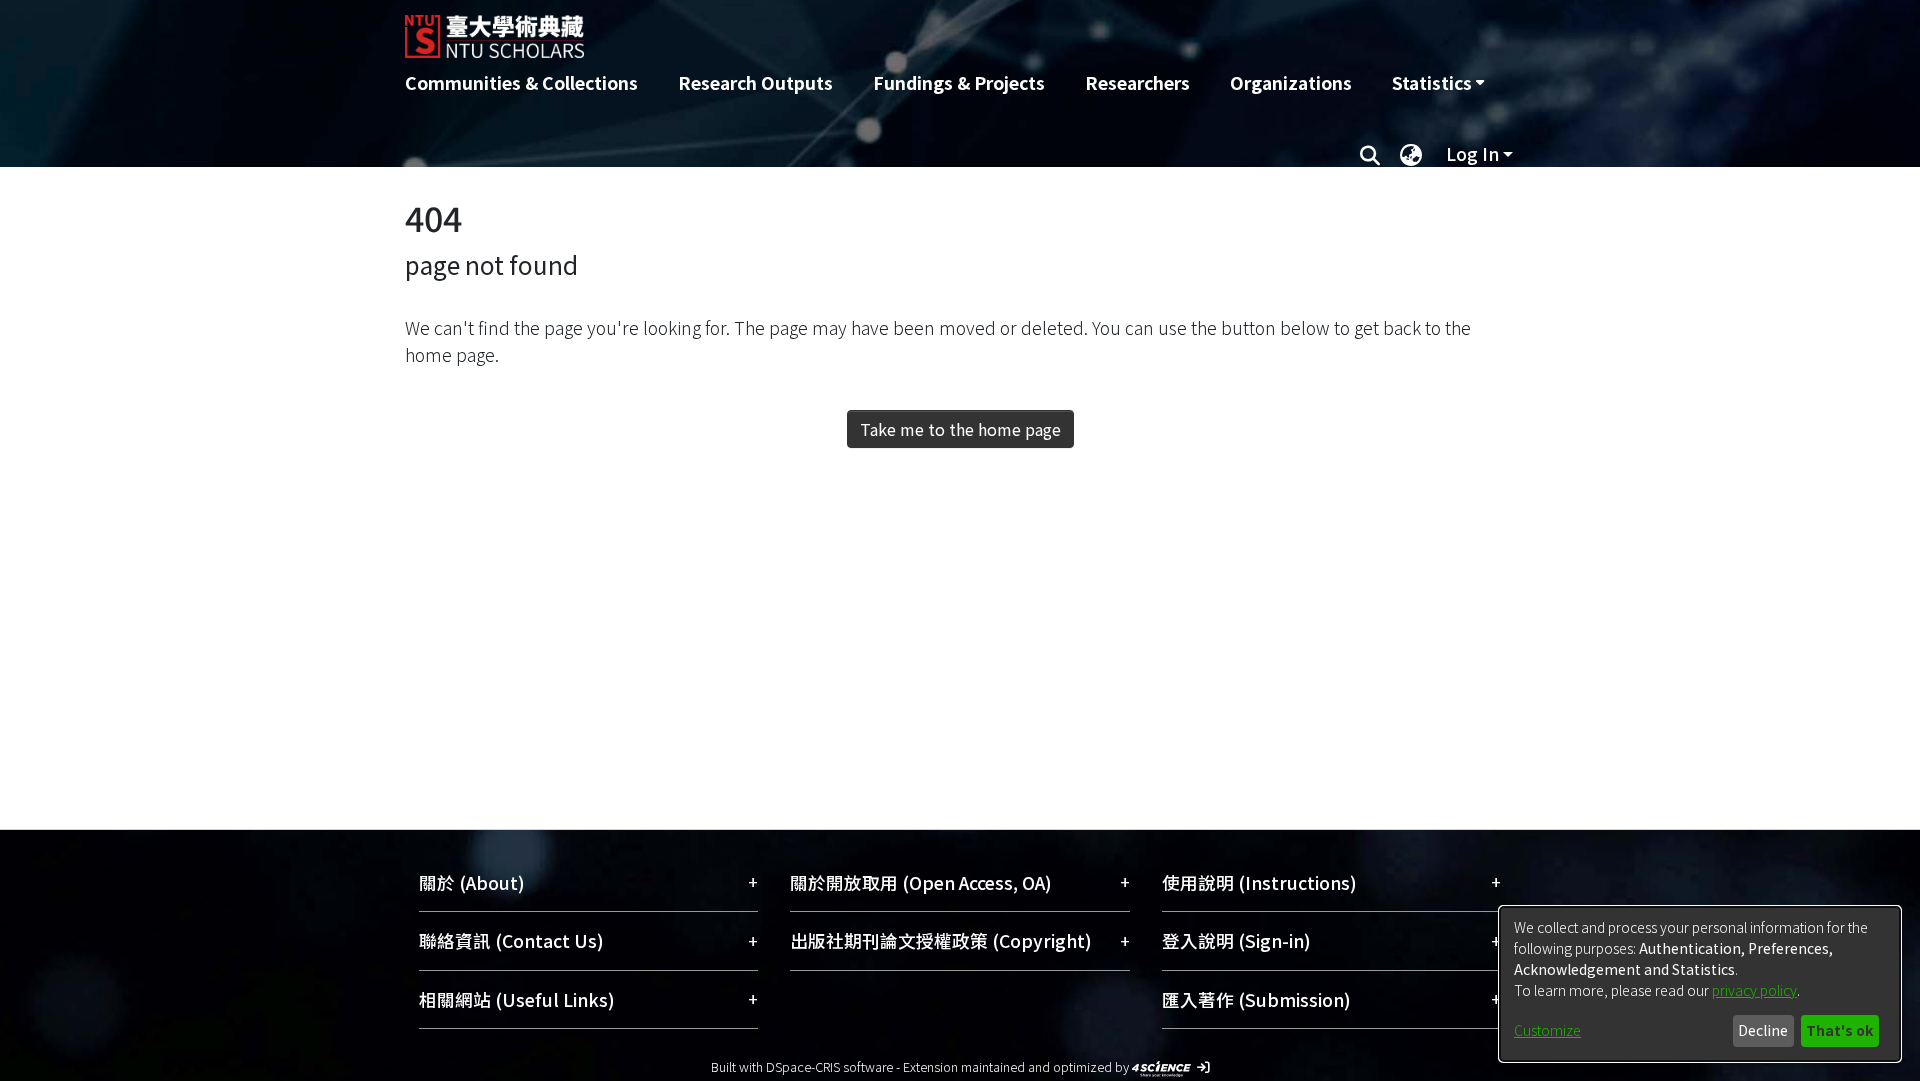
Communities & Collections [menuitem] (521, 82)
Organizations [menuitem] (1291, 82)
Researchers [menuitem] (1137, 82)
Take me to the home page (960, 429)
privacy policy (1754, 990)
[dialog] (1700, 984)
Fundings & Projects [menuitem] (959, 82)
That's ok (1839, 1030)
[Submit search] (1369, 154)
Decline (1763, 1030)
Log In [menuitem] (1472, 153)
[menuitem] (1438, 83)
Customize (1547, 1030)
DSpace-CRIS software (829, 1066)
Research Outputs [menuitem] (755, 82)
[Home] (852, 29)
